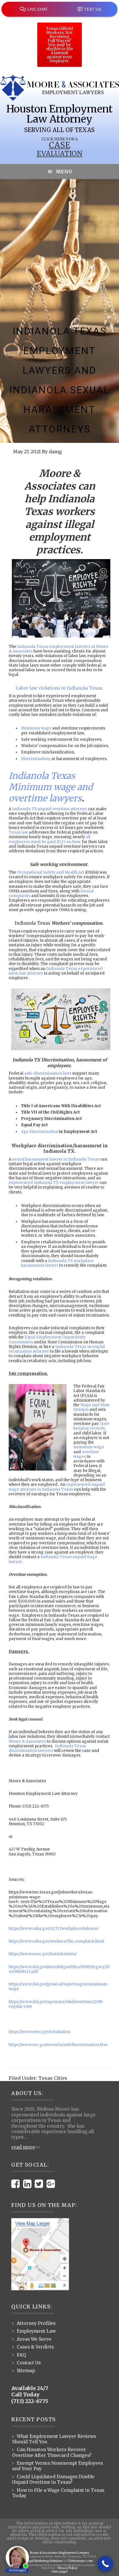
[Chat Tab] (59, 1288)
